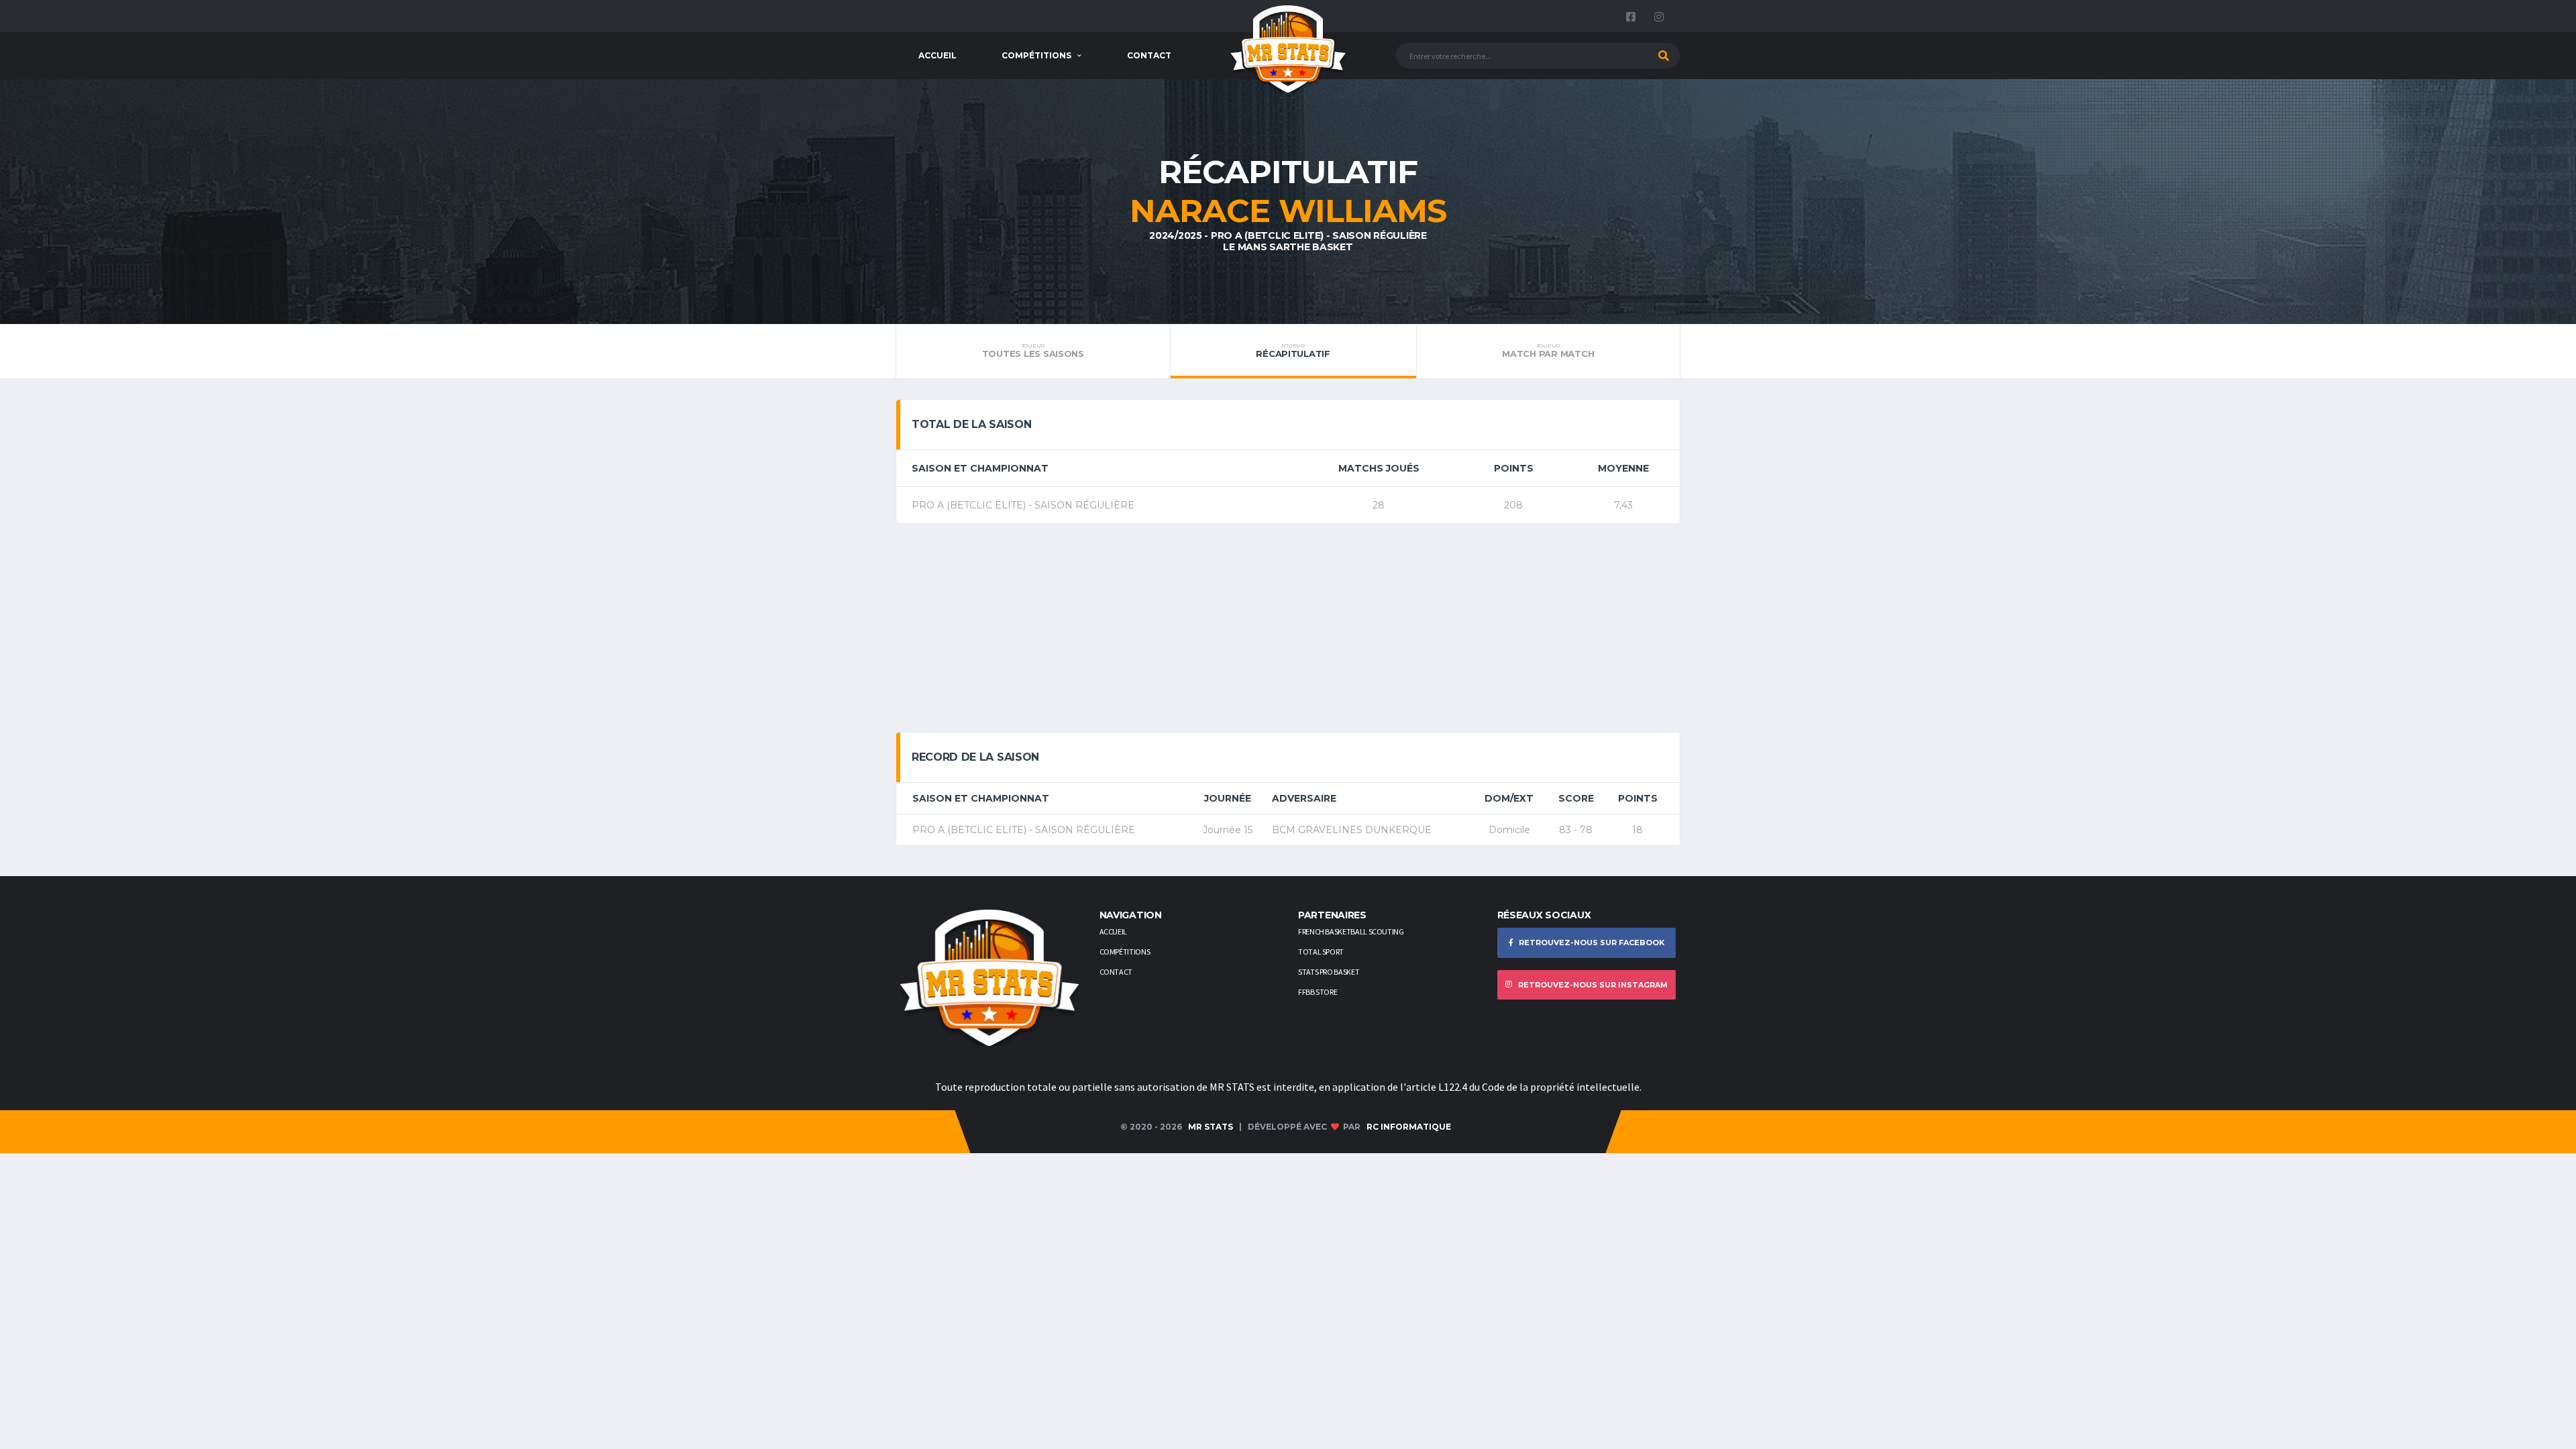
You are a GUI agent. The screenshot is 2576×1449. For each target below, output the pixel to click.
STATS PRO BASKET (1329, 972)
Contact (1149, 55)
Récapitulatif (1293, 351)
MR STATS (1211, 1127)
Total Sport (1321, 952)
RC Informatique (1409, 1127)
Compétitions (1036, 55)
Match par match (1548, 351)
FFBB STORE (1318, 992)
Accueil (937, 55)
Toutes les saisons (1033, 351)
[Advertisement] (1288, 628)
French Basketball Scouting (1351, 931)
